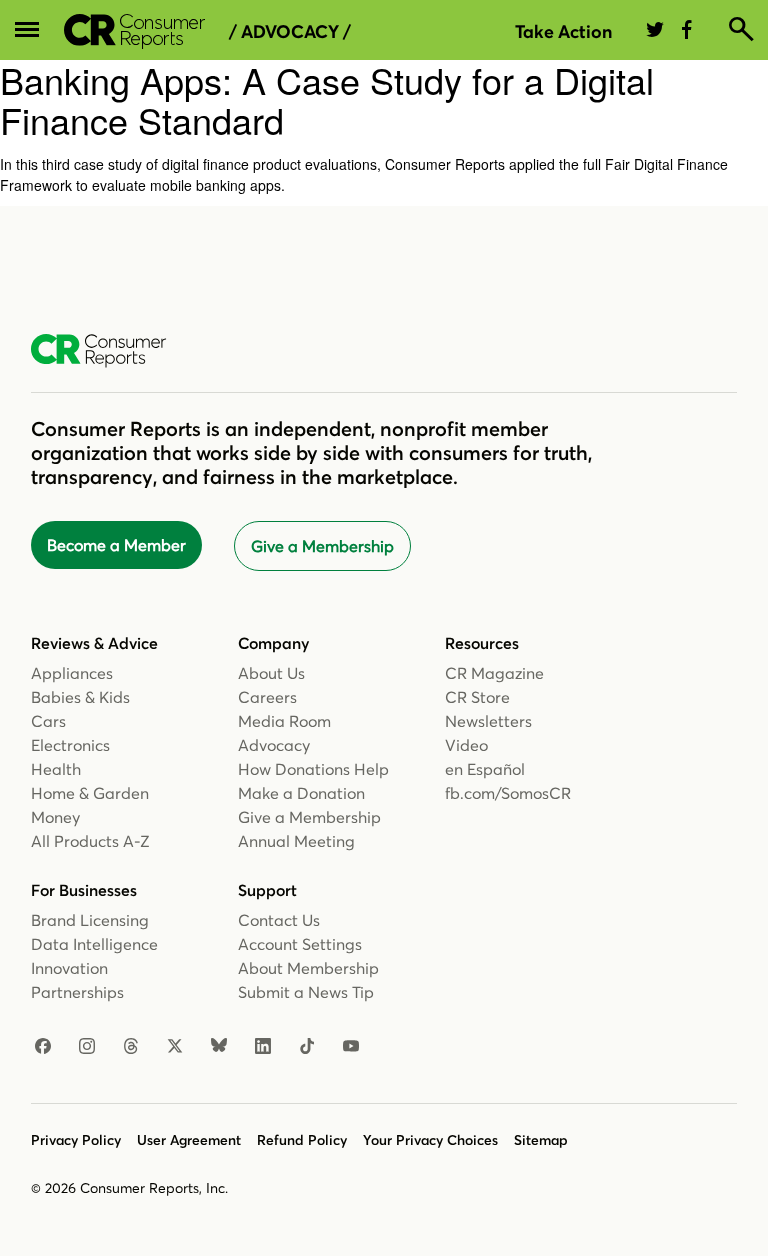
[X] (175, 1047)
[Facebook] (43, 1047)
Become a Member (116, 545)
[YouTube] (351, 1047)
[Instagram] (87, 1047)
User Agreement (189, 1140)
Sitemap (541, 1140)
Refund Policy (302, 1140)
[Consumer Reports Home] (108, 351)
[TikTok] (307, 1047)
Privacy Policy (76, 1140)
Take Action (563, 31)
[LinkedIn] (263, 1047)
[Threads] (131, 1047)
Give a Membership (322, 546)
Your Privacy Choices (430, 1140)
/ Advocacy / (290, 32)
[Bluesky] (219, 1047)
